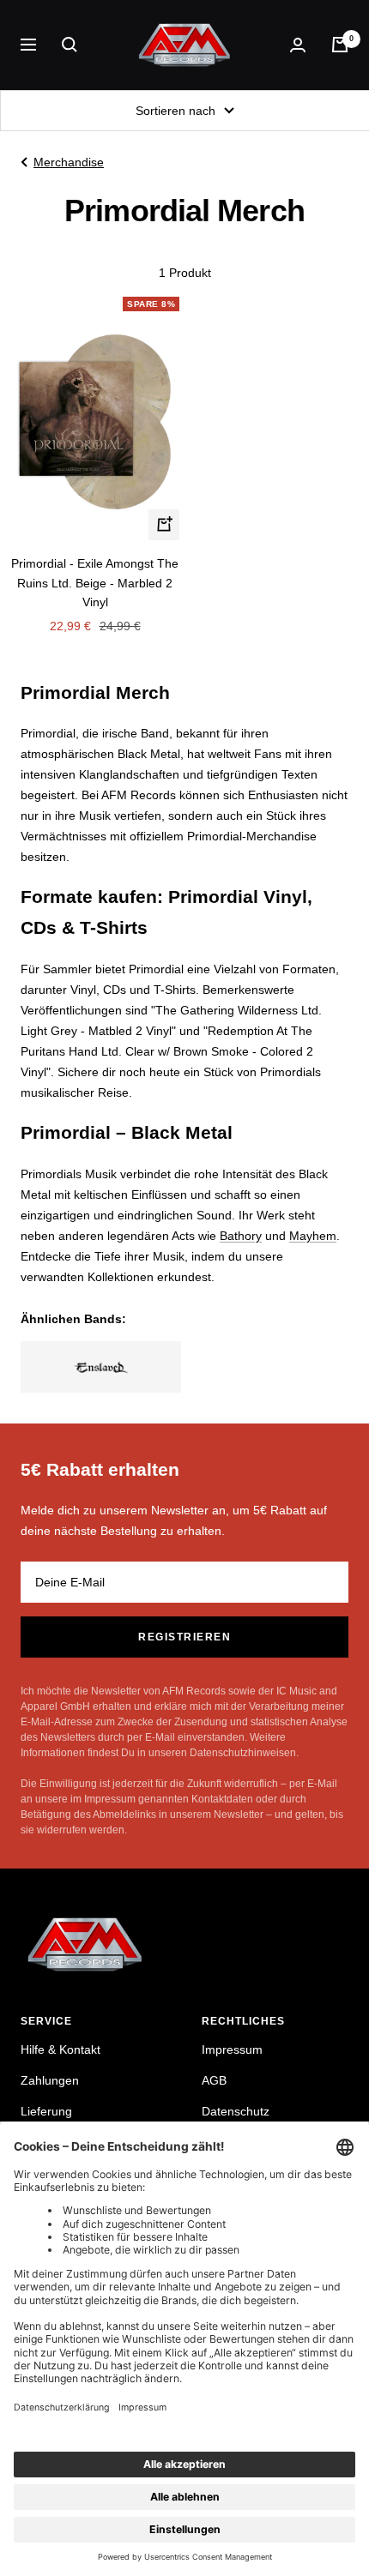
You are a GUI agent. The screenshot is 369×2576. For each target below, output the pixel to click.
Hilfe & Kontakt (60, 2049)
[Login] (298, 45)
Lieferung (46, 2111)
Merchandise (69, 162)
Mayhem (313, 1236)
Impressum (232, 2049)
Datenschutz (236, 2111)
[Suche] (70, 45)
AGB (214, 2080)
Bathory (241, 1236)
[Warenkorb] (340, 45)
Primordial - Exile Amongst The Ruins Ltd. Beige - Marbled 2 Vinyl (95, 583)
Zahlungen (50, 2080)
